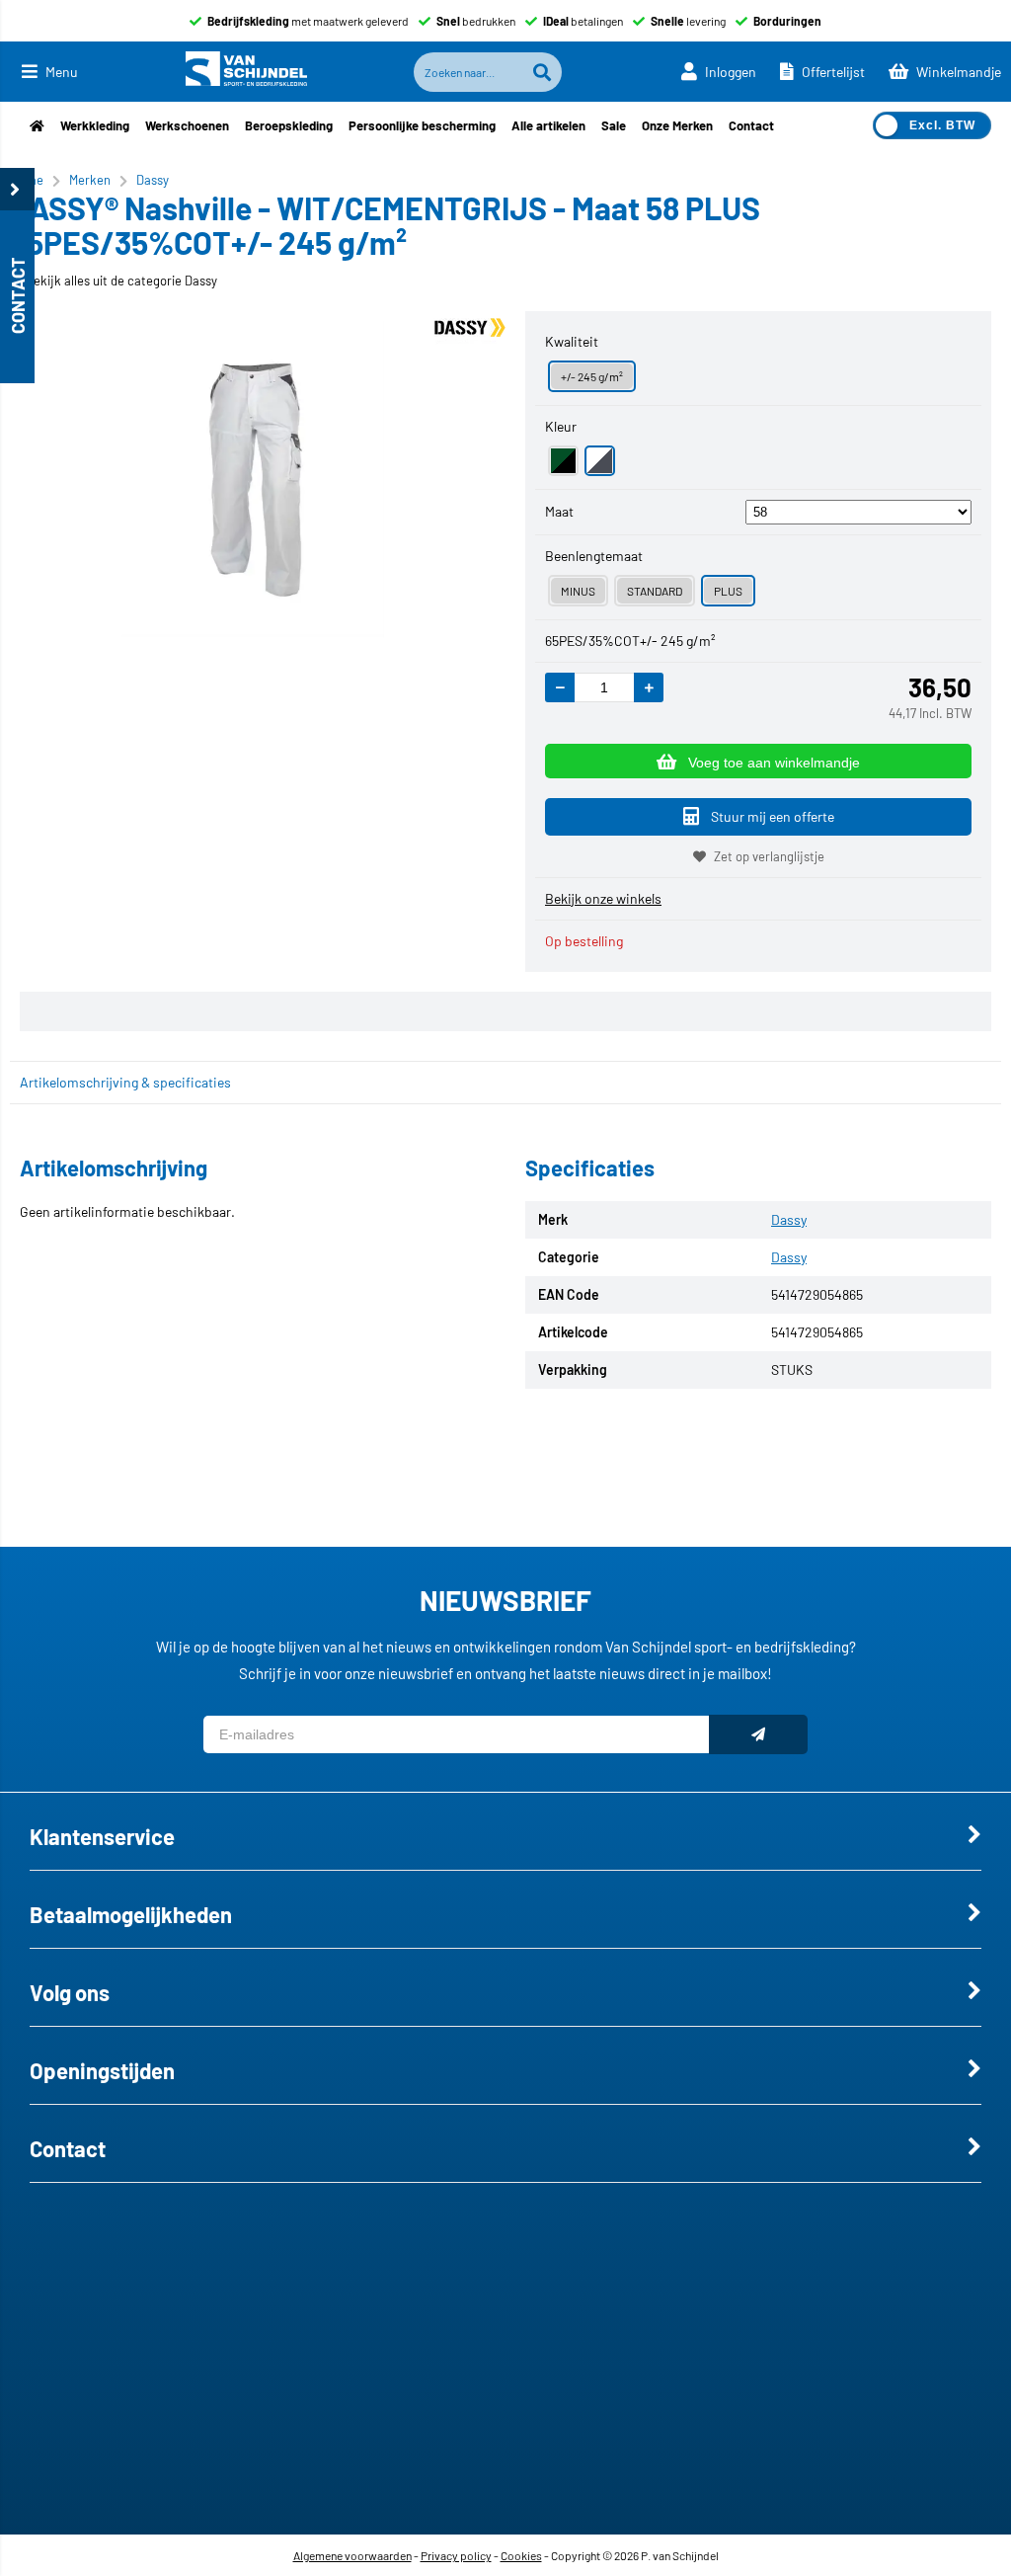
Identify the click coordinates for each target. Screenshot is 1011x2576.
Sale (614, 125)
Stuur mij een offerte (773, 816)
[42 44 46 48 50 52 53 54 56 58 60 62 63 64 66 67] (858, 511)
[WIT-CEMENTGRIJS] (600, 461)
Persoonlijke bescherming (422, 125)
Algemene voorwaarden (352, 2555)
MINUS (578, 591)
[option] (253, 479)
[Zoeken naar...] (542, 72)
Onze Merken (677, 125)
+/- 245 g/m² (592, 376)
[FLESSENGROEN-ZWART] (563, 461)
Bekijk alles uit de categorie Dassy (121, 281)
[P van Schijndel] (246, 72)
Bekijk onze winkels (603, 898)
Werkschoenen (187, 125)
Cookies (521, 2555)
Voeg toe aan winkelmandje (774, 763)
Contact (751, 125)
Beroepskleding (289, 125)
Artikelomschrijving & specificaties (125, 1082)
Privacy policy (456, 2555)
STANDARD (655, 591)
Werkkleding (95, 125)
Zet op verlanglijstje (769, 856)
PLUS (728, 591)
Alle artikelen (548, 125)
